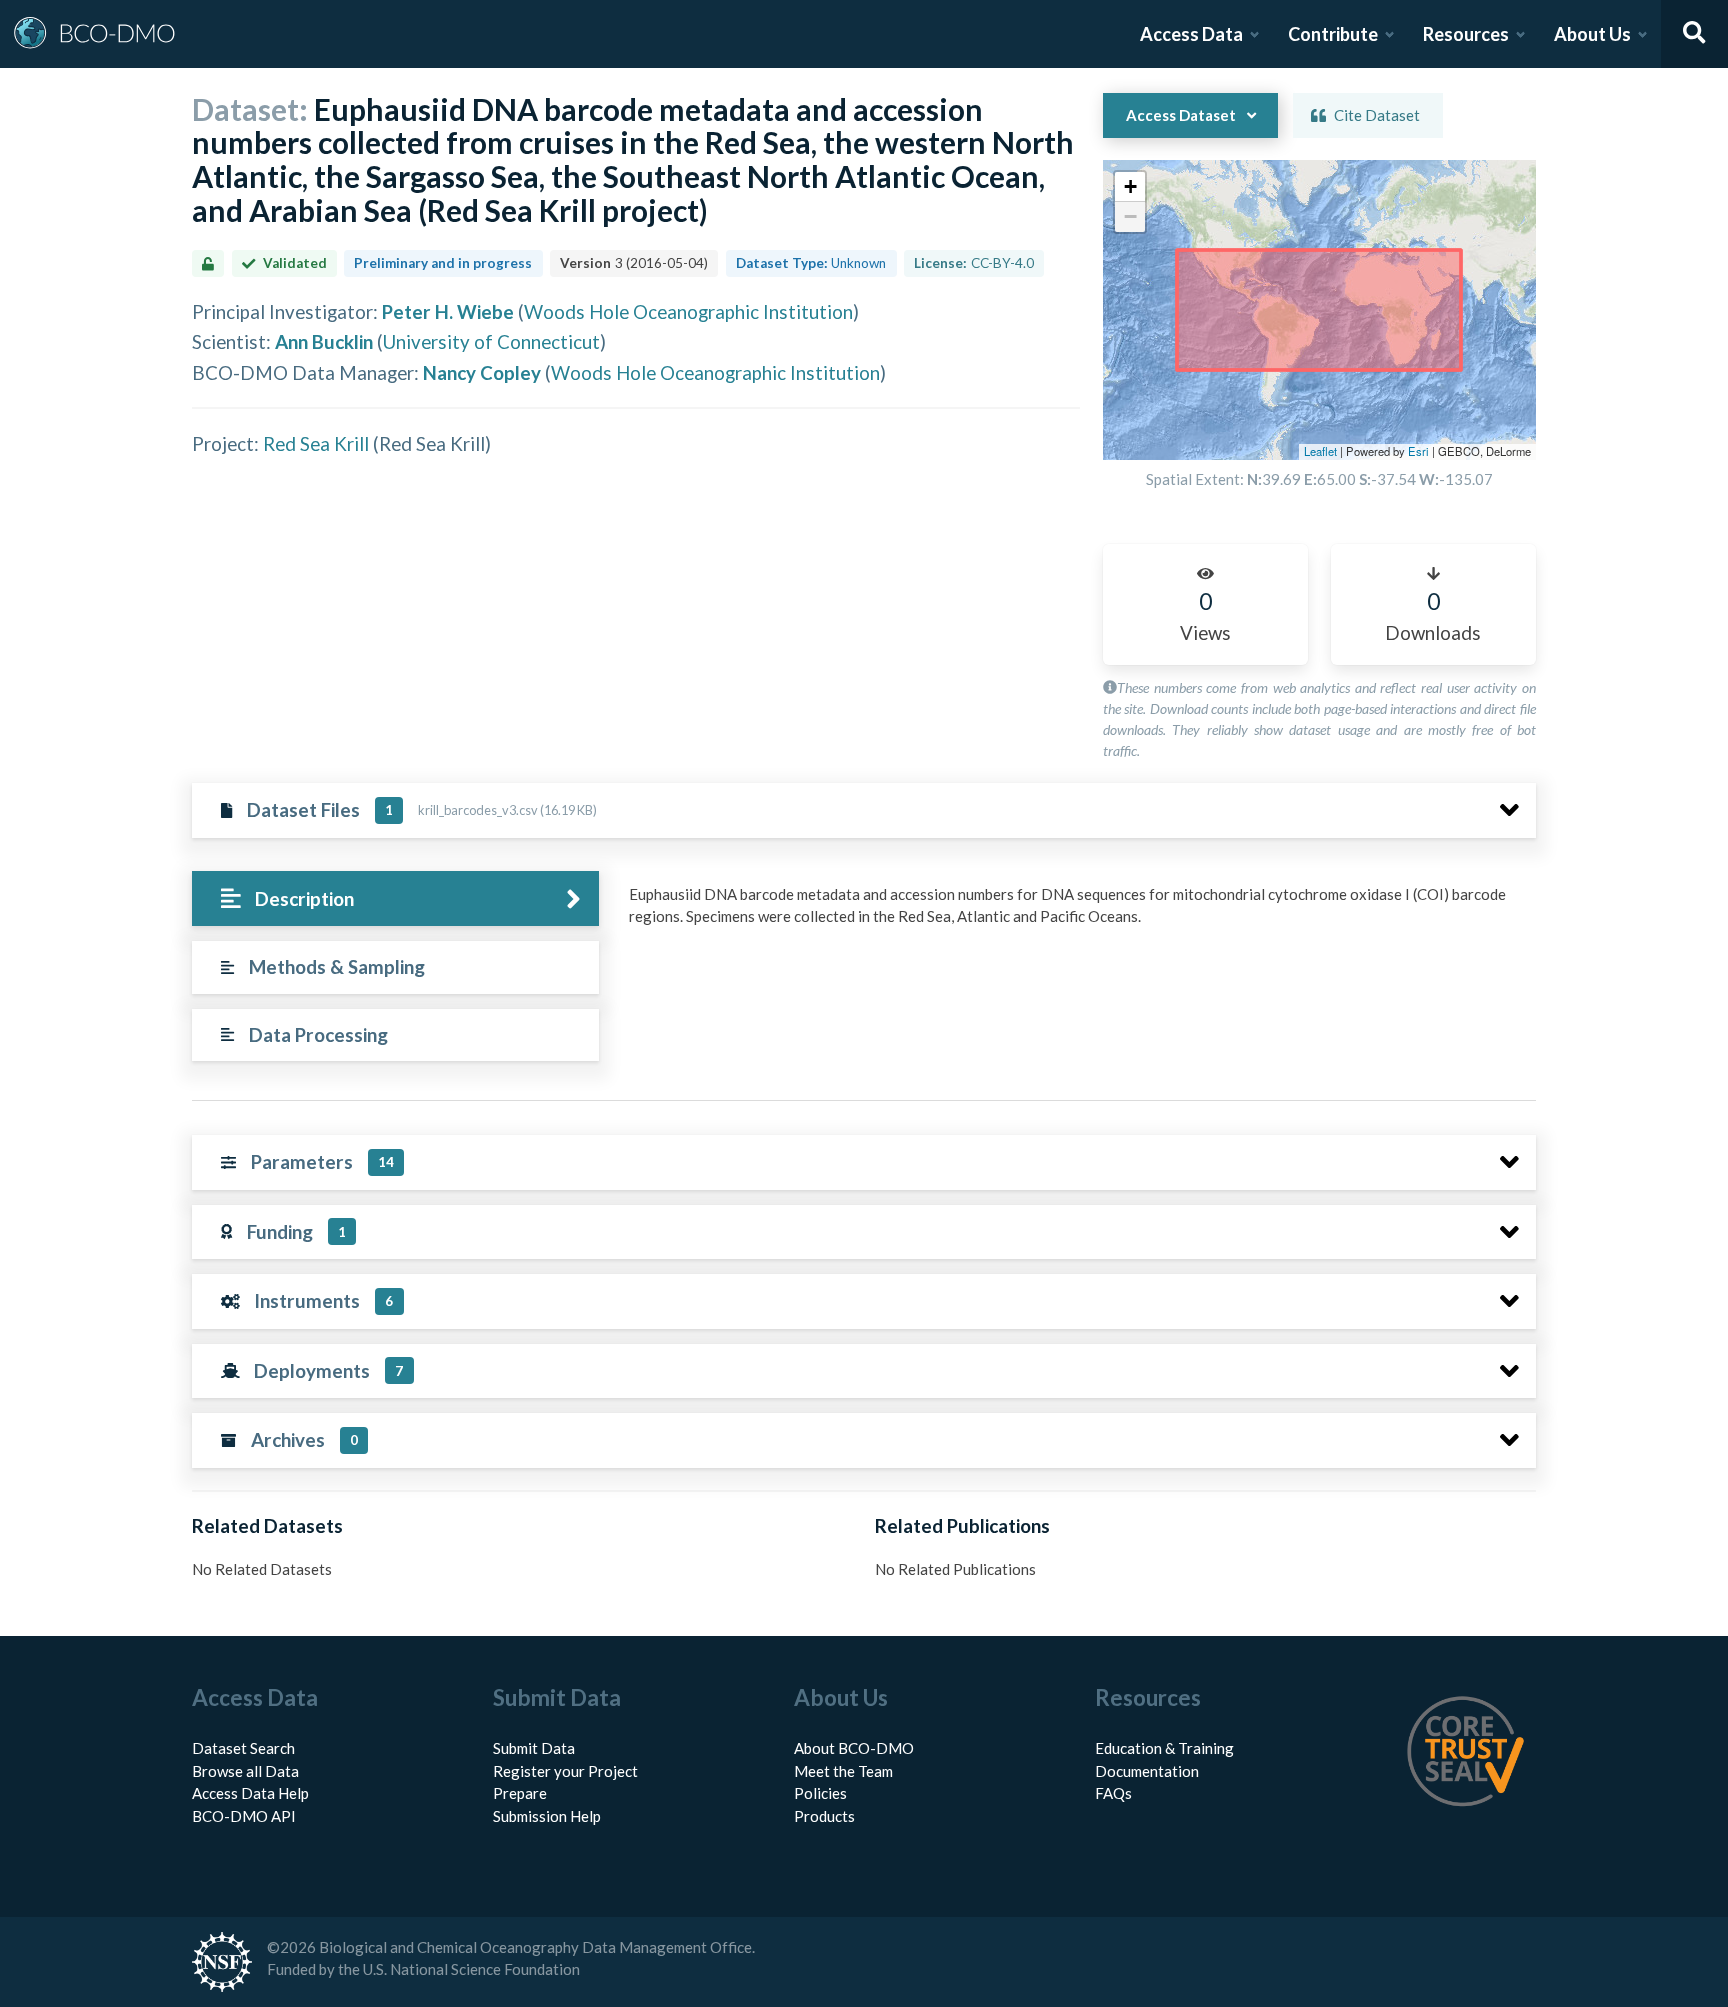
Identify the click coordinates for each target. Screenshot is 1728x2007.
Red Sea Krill (316, 443)
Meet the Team (843, 1771)
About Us (1592, 34)
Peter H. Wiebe (448, 311)
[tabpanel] (1077, 913)
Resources (1466, 34)
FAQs (1113, 1793)
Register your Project (565, 1771)
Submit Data (534, 1748)
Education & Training (1164, 1748)
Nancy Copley (482, 372)
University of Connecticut (491, 341)
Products (824, 1816)
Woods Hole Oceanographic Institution (688, 311)
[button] (1130, 187)
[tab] (395, 898)
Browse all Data (245, 1771)
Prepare (520, 1793)
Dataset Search (243, 1748)
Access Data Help (250, 1793)
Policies (820, 1793)
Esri (1418, 451)
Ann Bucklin (324, 341)
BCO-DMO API (244, 1816)
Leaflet (1320, 451)
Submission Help (547, 1816)
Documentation (1147, 1771)
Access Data (1191, 34)
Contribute (1333, 34)
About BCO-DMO (854, 1748)
